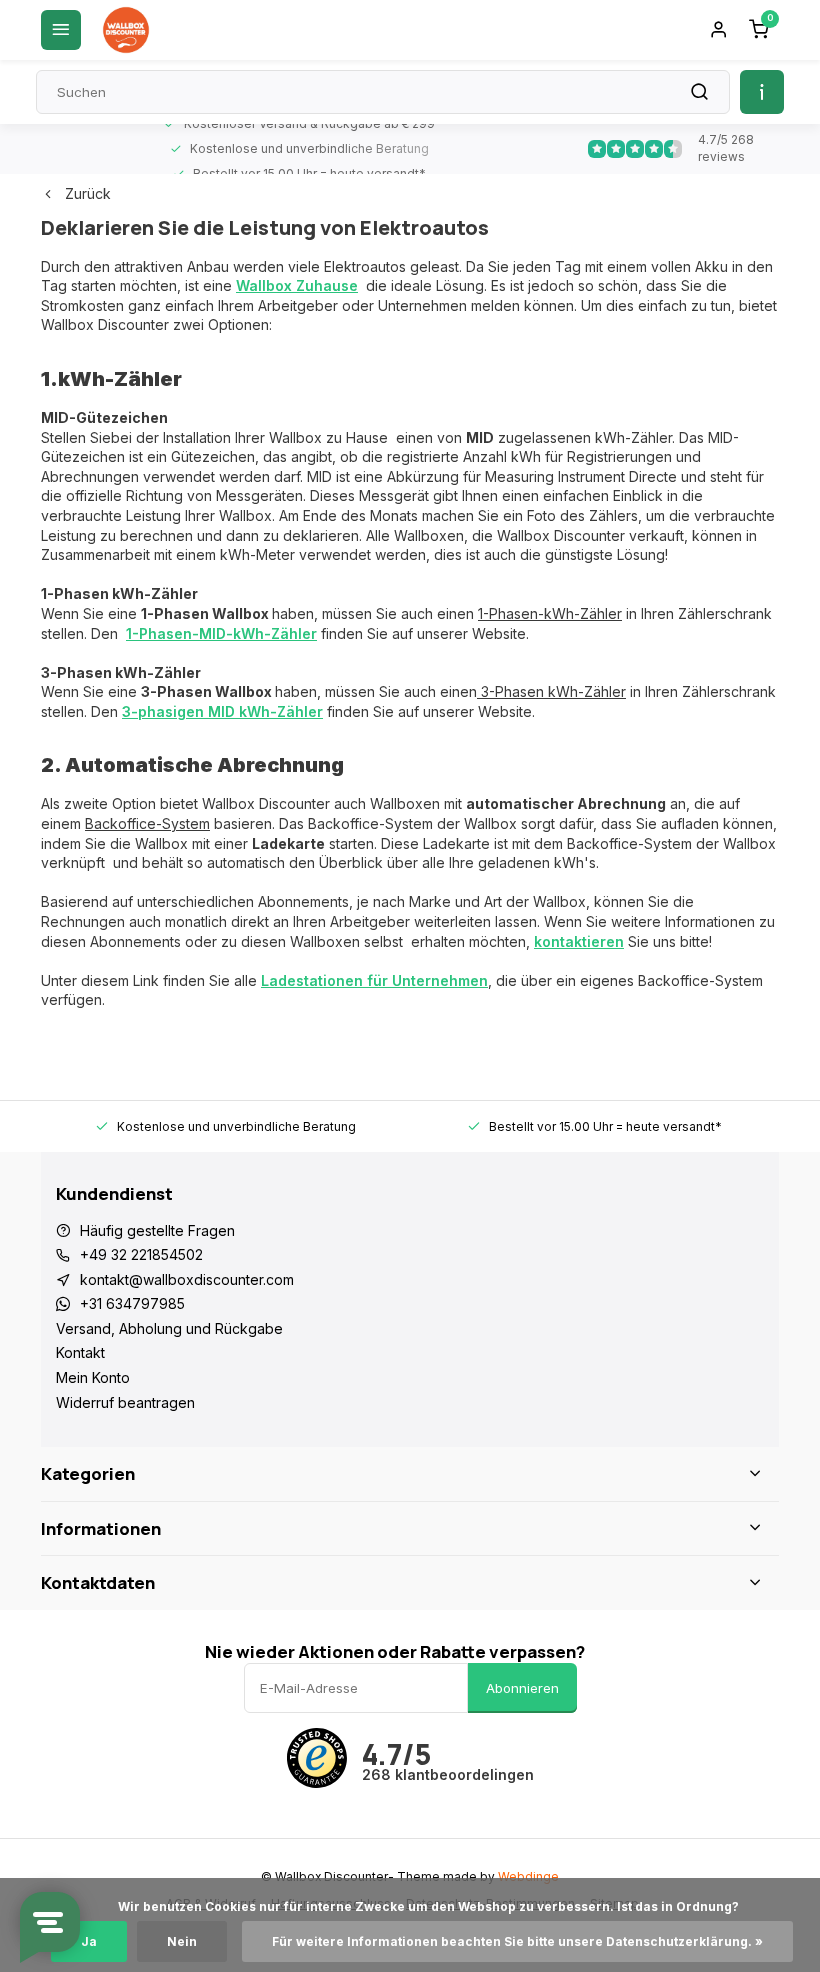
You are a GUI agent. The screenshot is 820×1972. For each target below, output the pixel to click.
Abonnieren (522, 1688)
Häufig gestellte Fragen (157, 1230)
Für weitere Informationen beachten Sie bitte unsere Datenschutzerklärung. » (517, 1941)
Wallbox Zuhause (297, 285)
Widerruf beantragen (125, 1402)
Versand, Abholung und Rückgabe (169, 1328)
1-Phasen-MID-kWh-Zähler (221, 633)
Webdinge (528, 1876)
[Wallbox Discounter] (126, 30)
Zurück (88, 193)
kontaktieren (579, 941)
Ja (89, 1941)
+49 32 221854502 (141, 1254)
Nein (182, 1941)
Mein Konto (93, 1377)
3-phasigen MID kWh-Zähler (222, 711)
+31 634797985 (132, 1303)
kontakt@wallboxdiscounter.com (187, 1279)
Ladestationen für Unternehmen (374, 980)
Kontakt (80, 1352)
